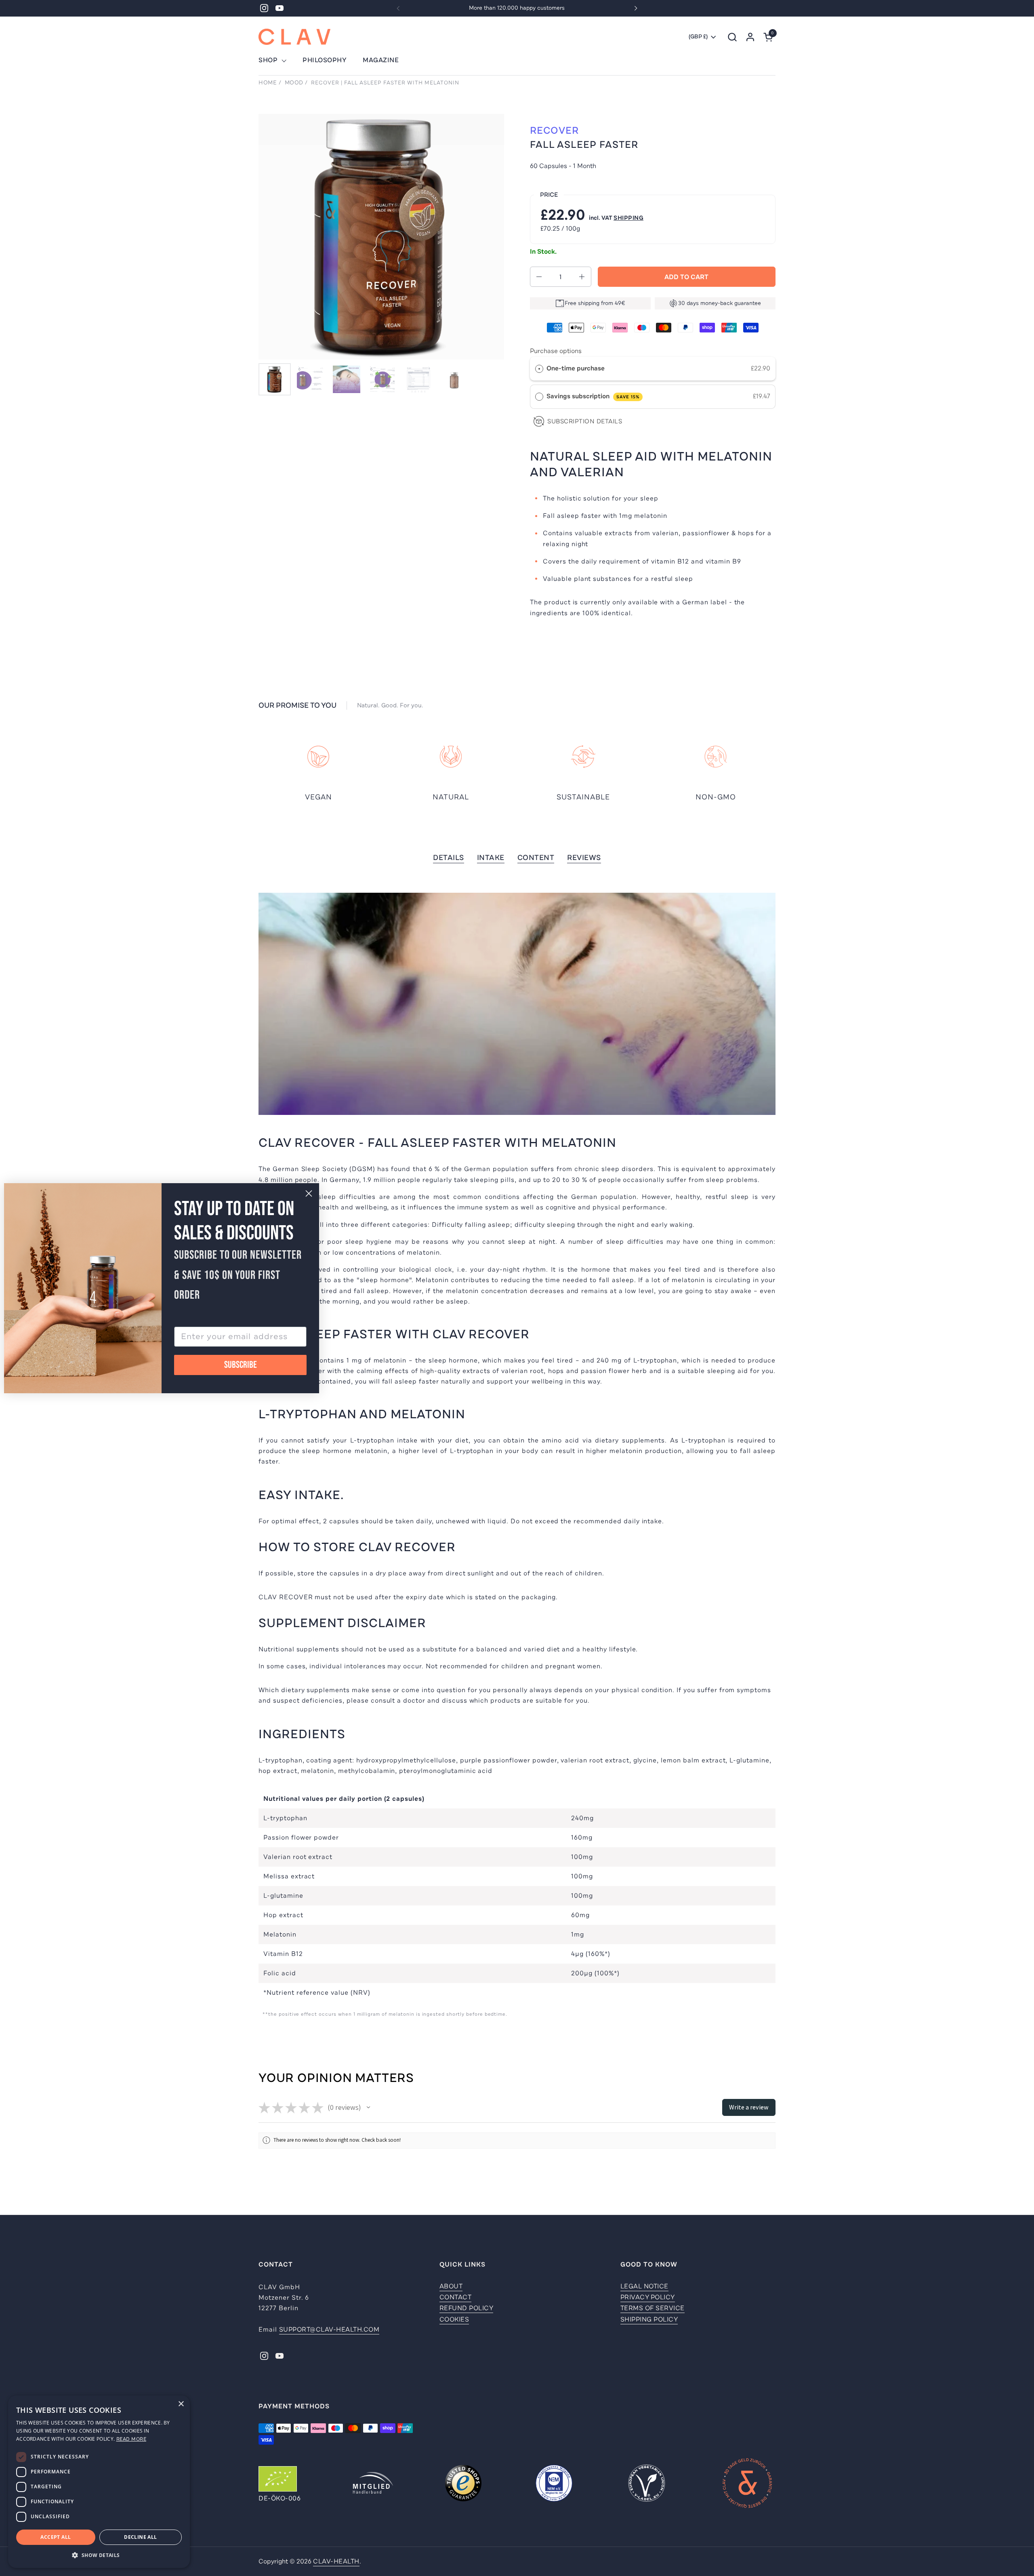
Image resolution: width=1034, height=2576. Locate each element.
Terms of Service (653, 2308)
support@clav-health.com (329, 2330)
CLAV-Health (336, 2561)
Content (536, 858)
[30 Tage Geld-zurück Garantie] (747, 2484)
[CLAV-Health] (294, 37)
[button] (732, 37)
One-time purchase (576, 368)
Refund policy (467, 2308)
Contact (456, 2297)
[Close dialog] (309, 1193)
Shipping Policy (649, 2319)
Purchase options (556, 351)
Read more (131, 2439)
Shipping (628, 218)
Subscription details (585, 421)
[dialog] (99, 2482)
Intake (491, 858)
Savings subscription (593, 396)
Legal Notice (644, 2286)
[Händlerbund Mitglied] (373, 2484)
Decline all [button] (140, 2537)
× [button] (181, 2404)
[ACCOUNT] (750, 37)
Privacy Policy (648, 2297)
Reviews (584, 858)
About (451, 2286)
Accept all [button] (56, 2537)
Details (449, 858)
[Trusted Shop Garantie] (463, 2484)
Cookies (454, 2319)
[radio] (539, 369)
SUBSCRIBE (241, 1365)
